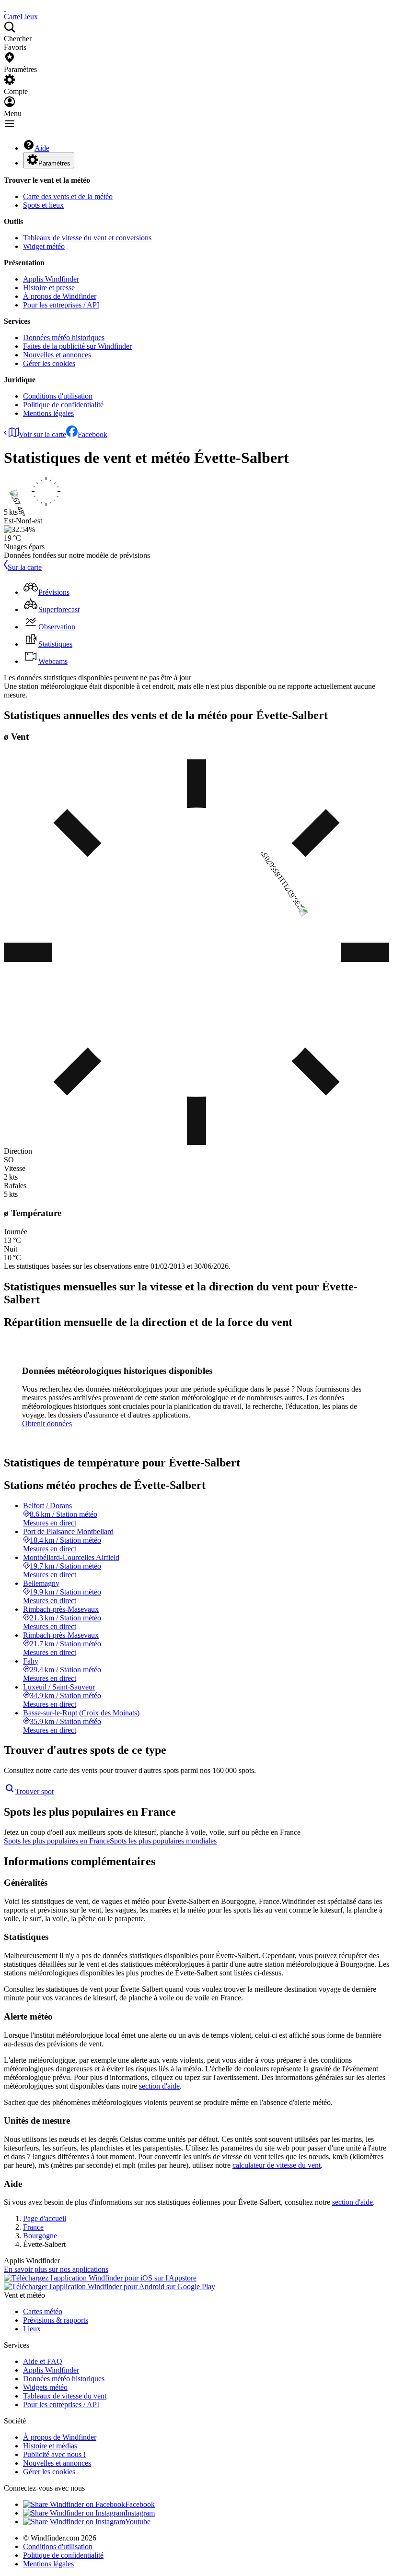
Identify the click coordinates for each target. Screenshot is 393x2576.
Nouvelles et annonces (57, 355)
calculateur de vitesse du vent (277, 2165)
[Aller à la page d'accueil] (5, 8)
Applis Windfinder (51, 279)
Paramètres (54, 163)
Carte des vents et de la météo (68, 196)
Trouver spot (35, 1791)
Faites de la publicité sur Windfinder (77, 346)
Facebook (92, 434)
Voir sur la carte (42, 434)
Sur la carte (25, 567)
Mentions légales (48, 413)
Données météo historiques (64, 337)
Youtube (138, 2522)
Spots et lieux (43, 205)
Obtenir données (47, 1424)
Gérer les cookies (49, 363)
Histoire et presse (49, 288)
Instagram (140, 2513)
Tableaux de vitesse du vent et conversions (87, 238)
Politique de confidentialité (63, 405)
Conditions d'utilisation (58, 396)
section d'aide (159, 2086)
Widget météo (44, 246)
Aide (42, 148)
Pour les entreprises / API (61, 305)
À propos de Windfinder (60, 296)
